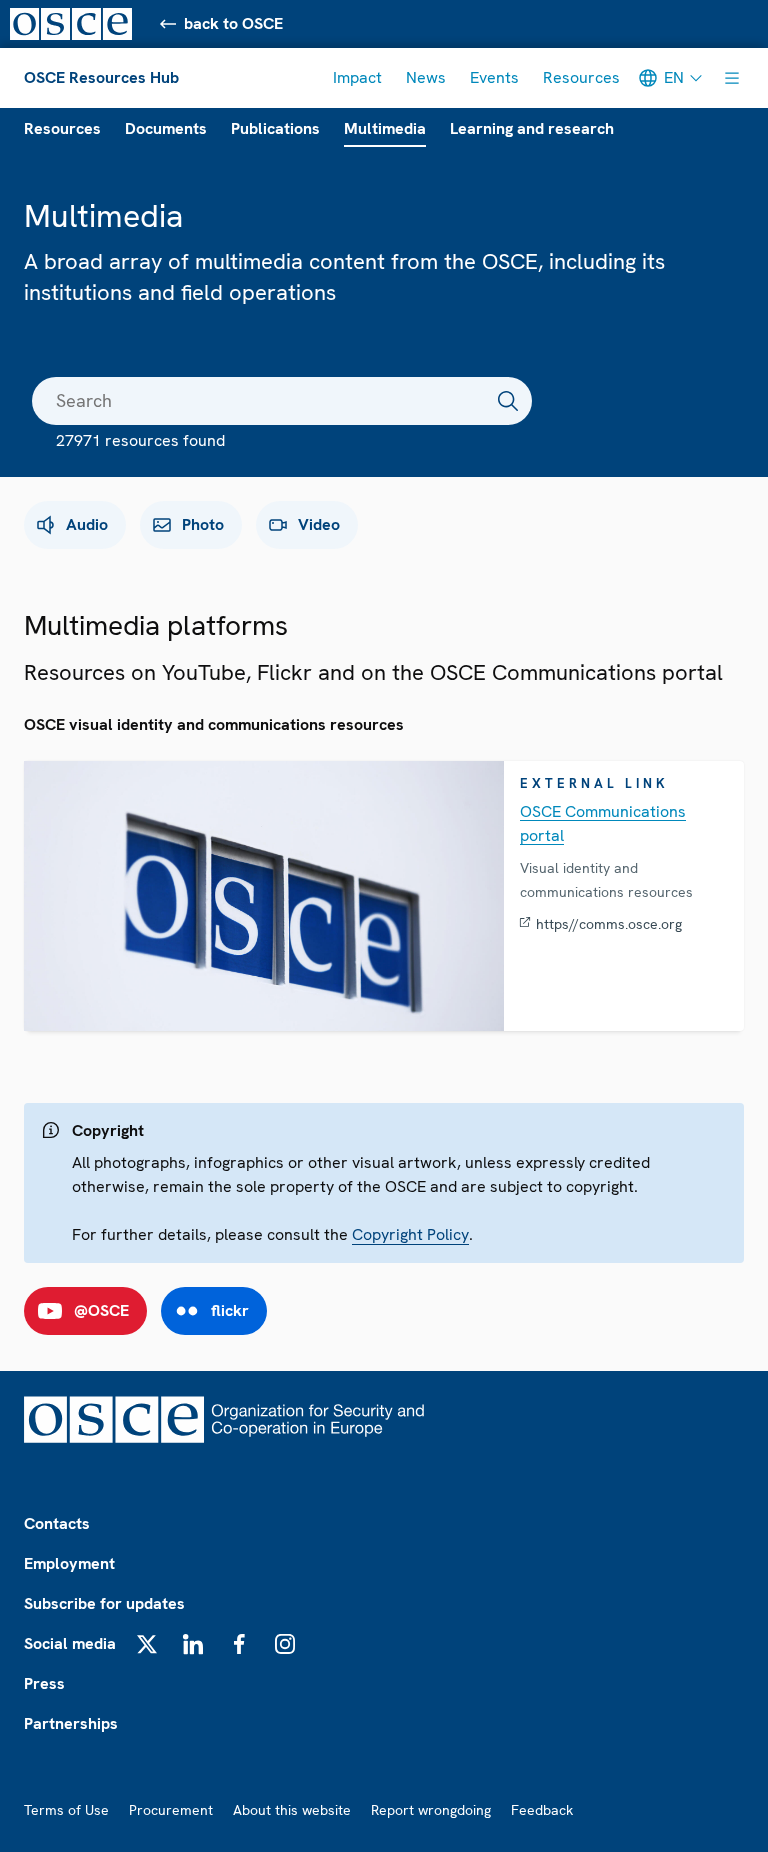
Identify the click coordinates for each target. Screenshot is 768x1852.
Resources (581, 77)
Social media (70, 1643)
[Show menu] (732, 78)
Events (494, 77)
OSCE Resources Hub (101, 77)
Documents (166, 128)
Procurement (171, 1810)
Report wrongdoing (431, 1810)
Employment (69, 1563)
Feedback (542, 1810)
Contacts (57, 1523)
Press (44, 1683)
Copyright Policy (410, 1234)
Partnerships (71, 1723)
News (426, 77)
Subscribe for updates (104, 1603)
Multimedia (385, 128)
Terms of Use (66, 1810)
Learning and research (532, 128)
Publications (275, 128)
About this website (292, 1810)
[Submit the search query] (508, 401)
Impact (357, 77)
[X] (147, 1644)
